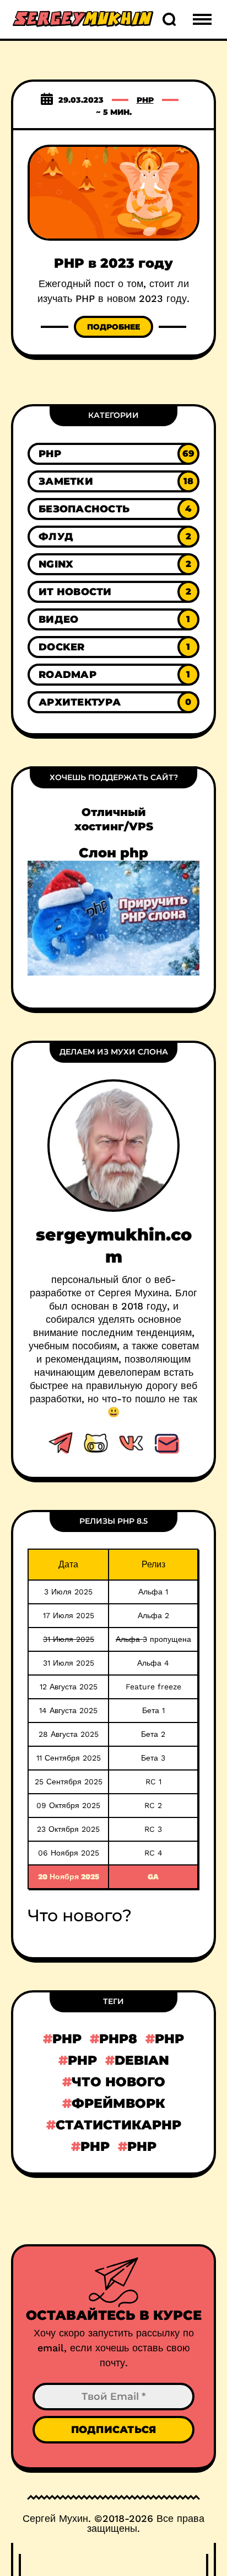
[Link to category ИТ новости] (113, 592)
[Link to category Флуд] (113, 537)
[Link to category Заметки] (113, 481)
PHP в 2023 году (113, 263)
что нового (118, 2082)
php (67, 2039)
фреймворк (118, 2103)
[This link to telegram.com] (61, 1443)
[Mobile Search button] (169, 19)
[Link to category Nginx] (113, 564)
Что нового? (80, 1915)
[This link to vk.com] (131, 1443)
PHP (145, 100)
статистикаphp (118, 2125)
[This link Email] (166, 1443)
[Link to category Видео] (113, 619)
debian (142, 2060)
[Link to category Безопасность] (113, 509)
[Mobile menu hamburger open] (202, 19)
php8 (118, 2039)
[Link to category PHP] (113, 454)
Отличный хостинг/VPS (114, 819)
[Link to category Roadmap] (113, 675)
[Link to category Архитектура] (113, 702)
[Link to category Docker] (113, 647)
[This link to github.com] (96, 1443)
